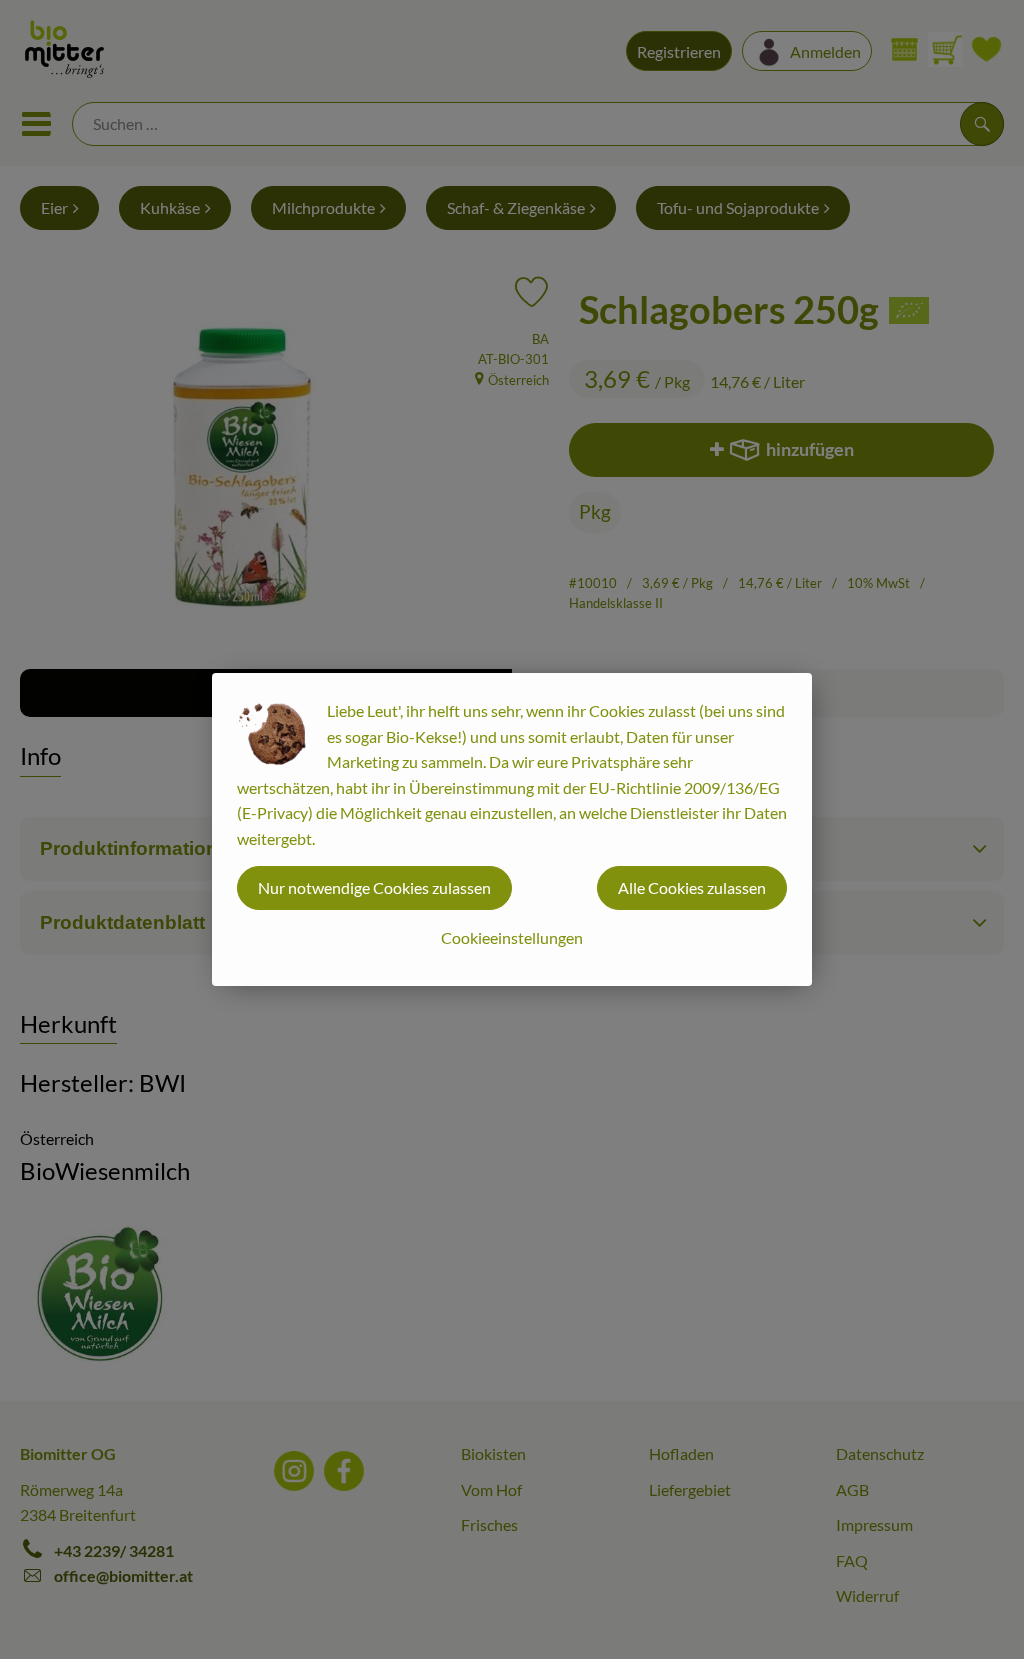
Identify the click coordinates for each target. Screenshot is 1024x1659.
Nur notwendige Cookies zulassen (374, 887)
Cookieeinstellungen (512, 937)
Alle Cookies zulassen (692, 887)
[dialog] (512, 829)
